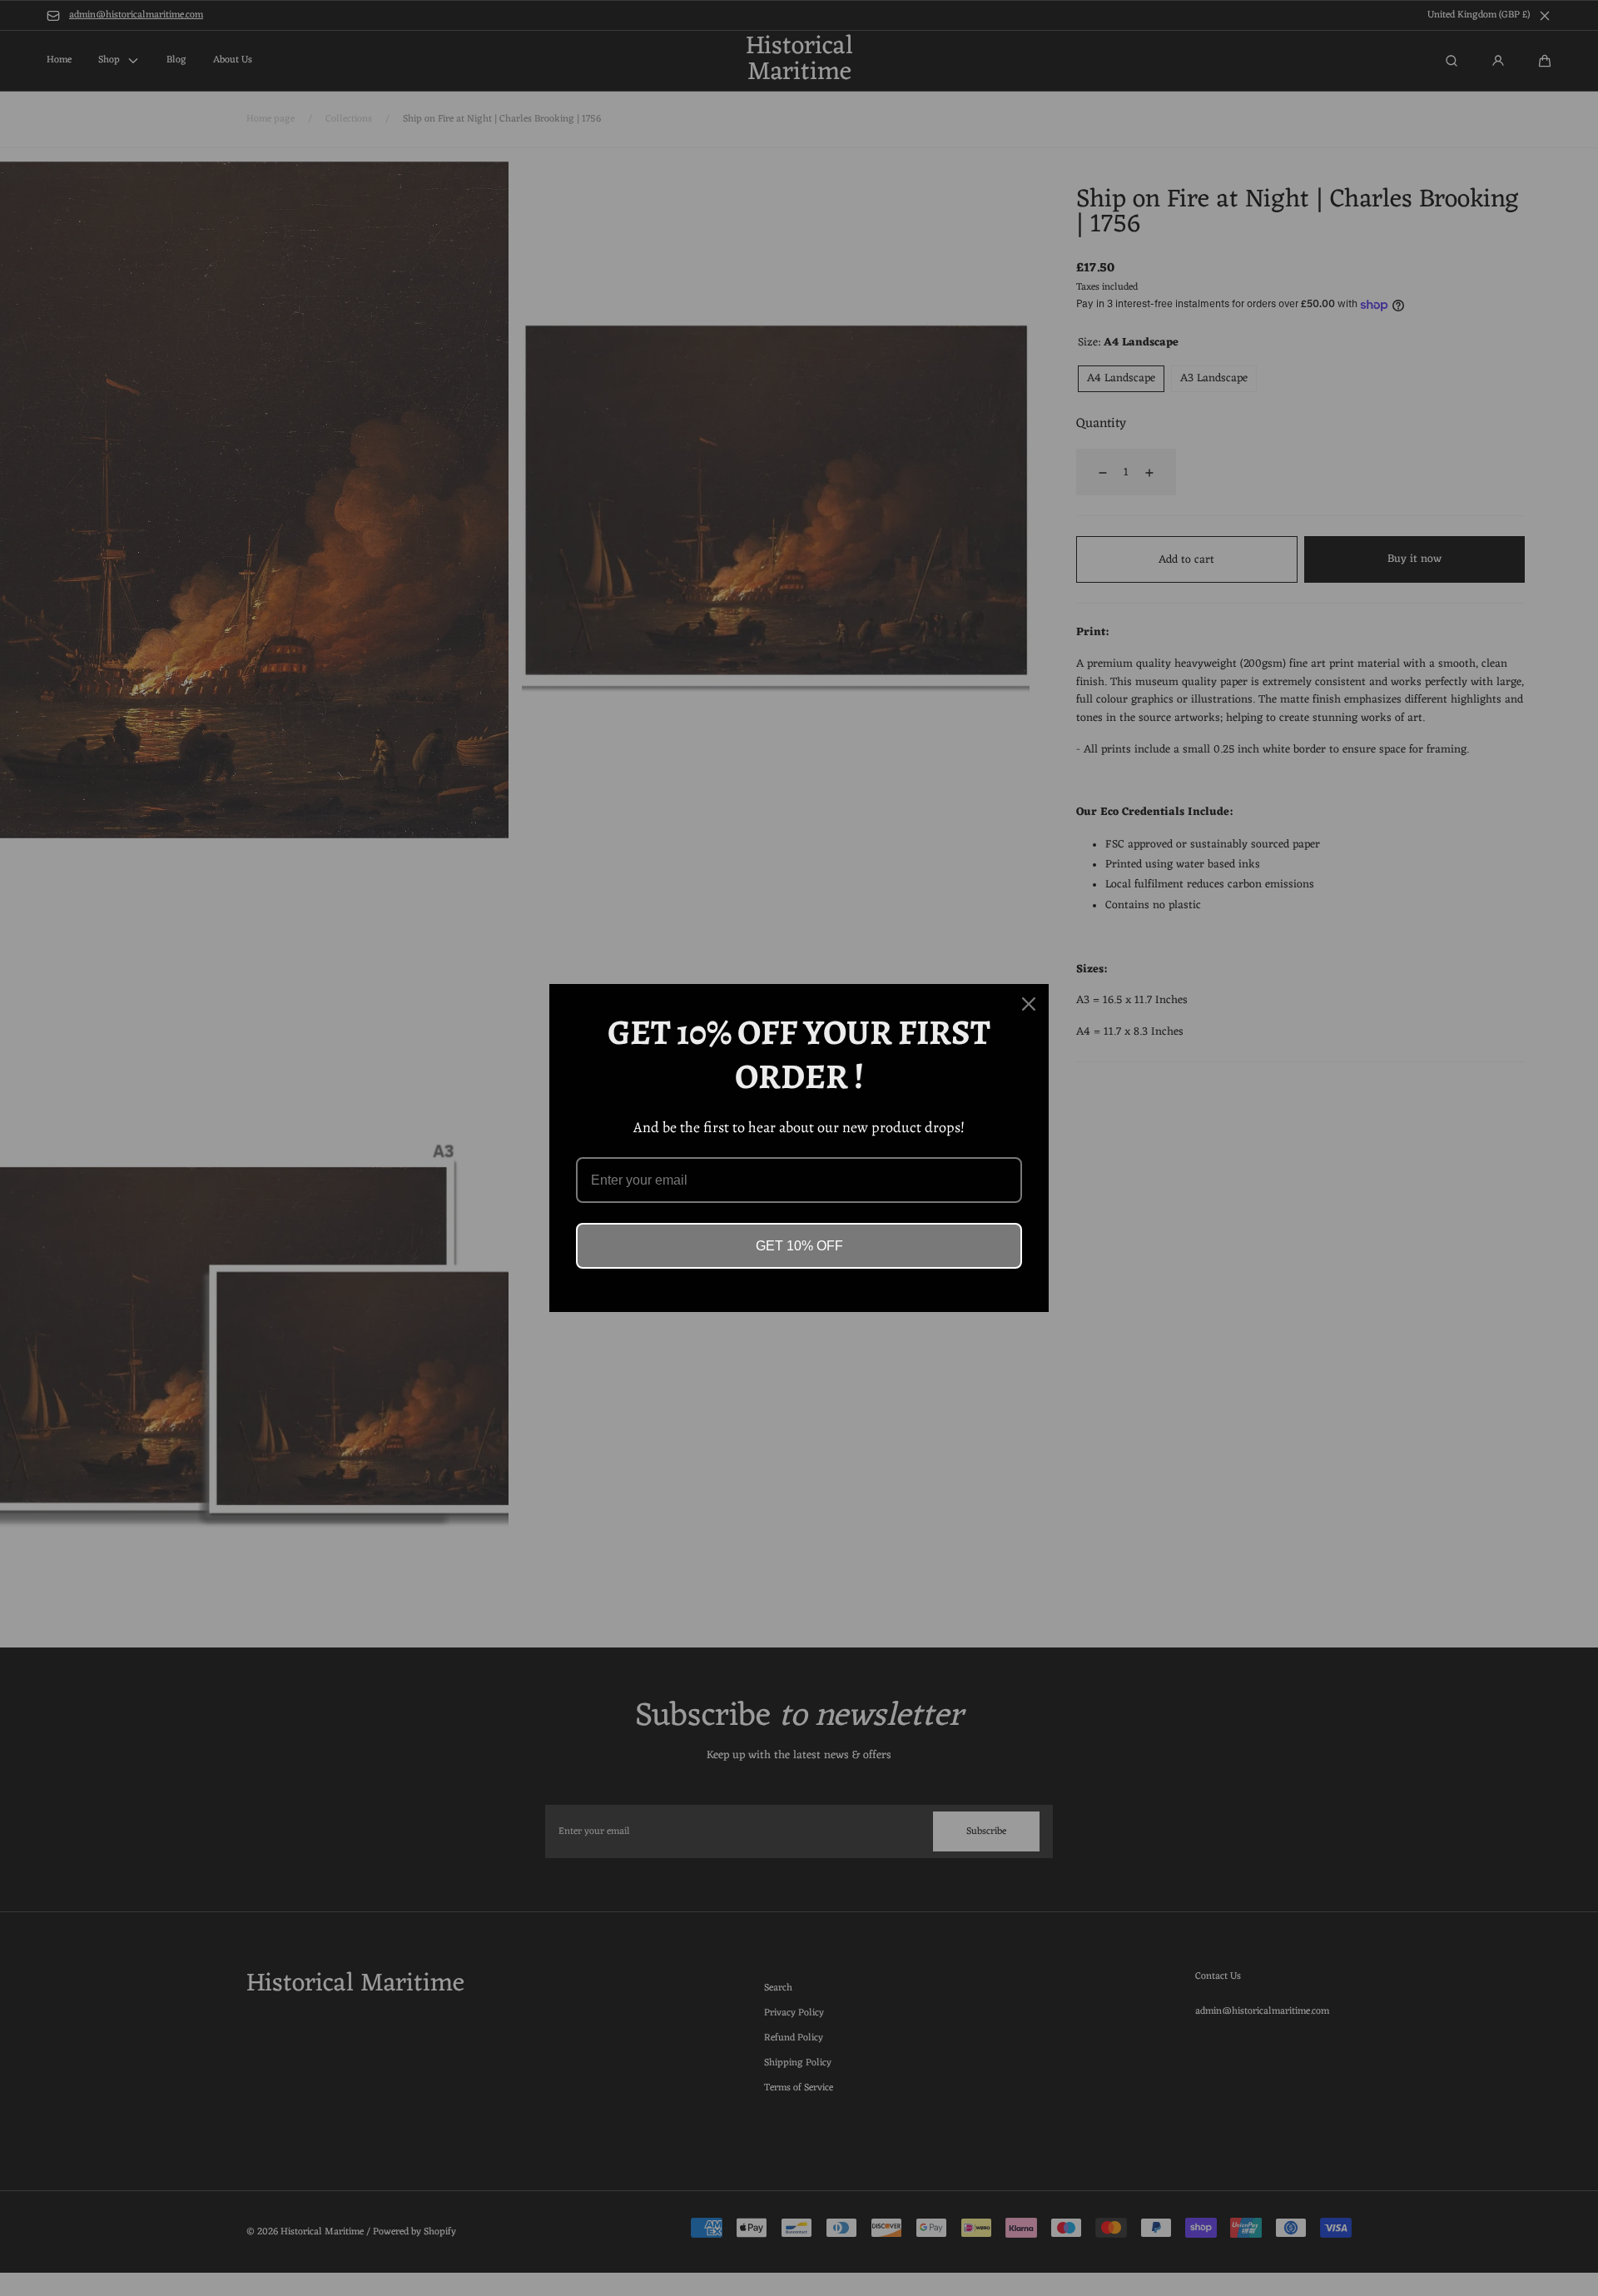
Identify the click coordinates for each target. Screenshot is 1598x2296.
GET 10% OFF (799, 1246)
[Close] (1029, 1004)
